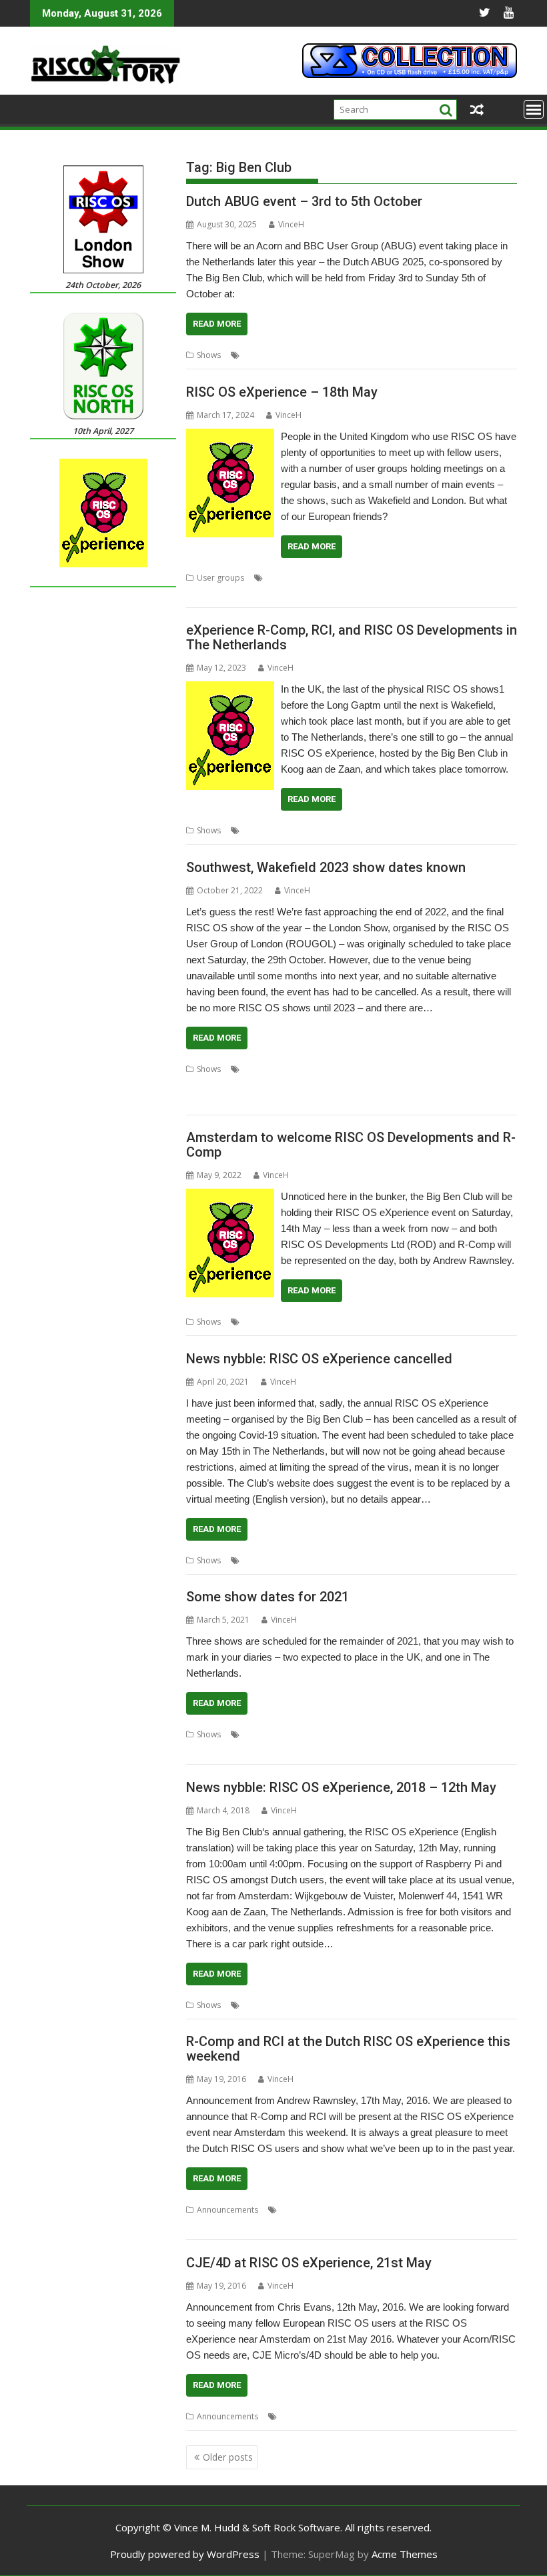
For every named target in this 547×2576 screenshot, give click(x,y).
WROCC (201, 1750)
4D (286, 2416)
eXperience (366, 578)
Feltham (341, 1069)
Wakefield (453, 1085)
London (376, 1069)
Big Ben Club (295, 355)
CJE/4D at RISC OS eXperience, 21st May (309, 2263)
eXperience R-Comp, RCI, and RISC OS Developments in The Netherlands (352, 637)
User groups (220, 578)
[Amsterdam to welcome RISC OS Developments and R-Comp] (230, 1197)
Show (439, 355)
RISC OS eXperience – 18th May (282, 392)
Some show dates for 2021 (267, 1597)
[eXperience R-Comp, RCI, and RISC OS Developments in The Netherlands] (230, 689)
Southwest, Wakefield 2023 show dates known (326, 867)
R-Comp (483, 830)
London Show (422, 1069)
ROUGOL (425, 1734)
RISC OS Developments (423, 1322)
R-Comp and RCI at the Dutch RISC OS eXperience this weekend (348, 2049)
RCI (447, 2210)
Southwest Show (346, 1085)
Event (362, 355)
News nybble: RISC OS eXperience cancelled (319, 1359)
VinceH (291, 224)
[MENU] (534, 109)
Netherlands (400, 355)
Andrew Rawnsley (276, 830)
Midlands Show (481, 1069)
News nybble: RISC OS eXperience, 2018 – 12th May (341, 1787)
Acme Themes (405, 2554)
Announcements (227, 2210)
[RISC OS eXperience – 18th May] (230, 437)
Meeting (408, 578)
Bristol (309, 1069)
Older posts (228, 2457)
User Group (208, 594)
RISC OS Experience (274, 1085)
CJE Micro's (370, 2416)
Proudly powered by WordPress (185, 2554)
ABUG (254, 355)
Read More (217, 324)
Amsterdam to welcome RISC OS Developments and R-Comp (351, 1145)
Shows (209, 355)
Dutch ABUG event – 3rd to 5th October (304, 201)
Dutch (335, 355)
